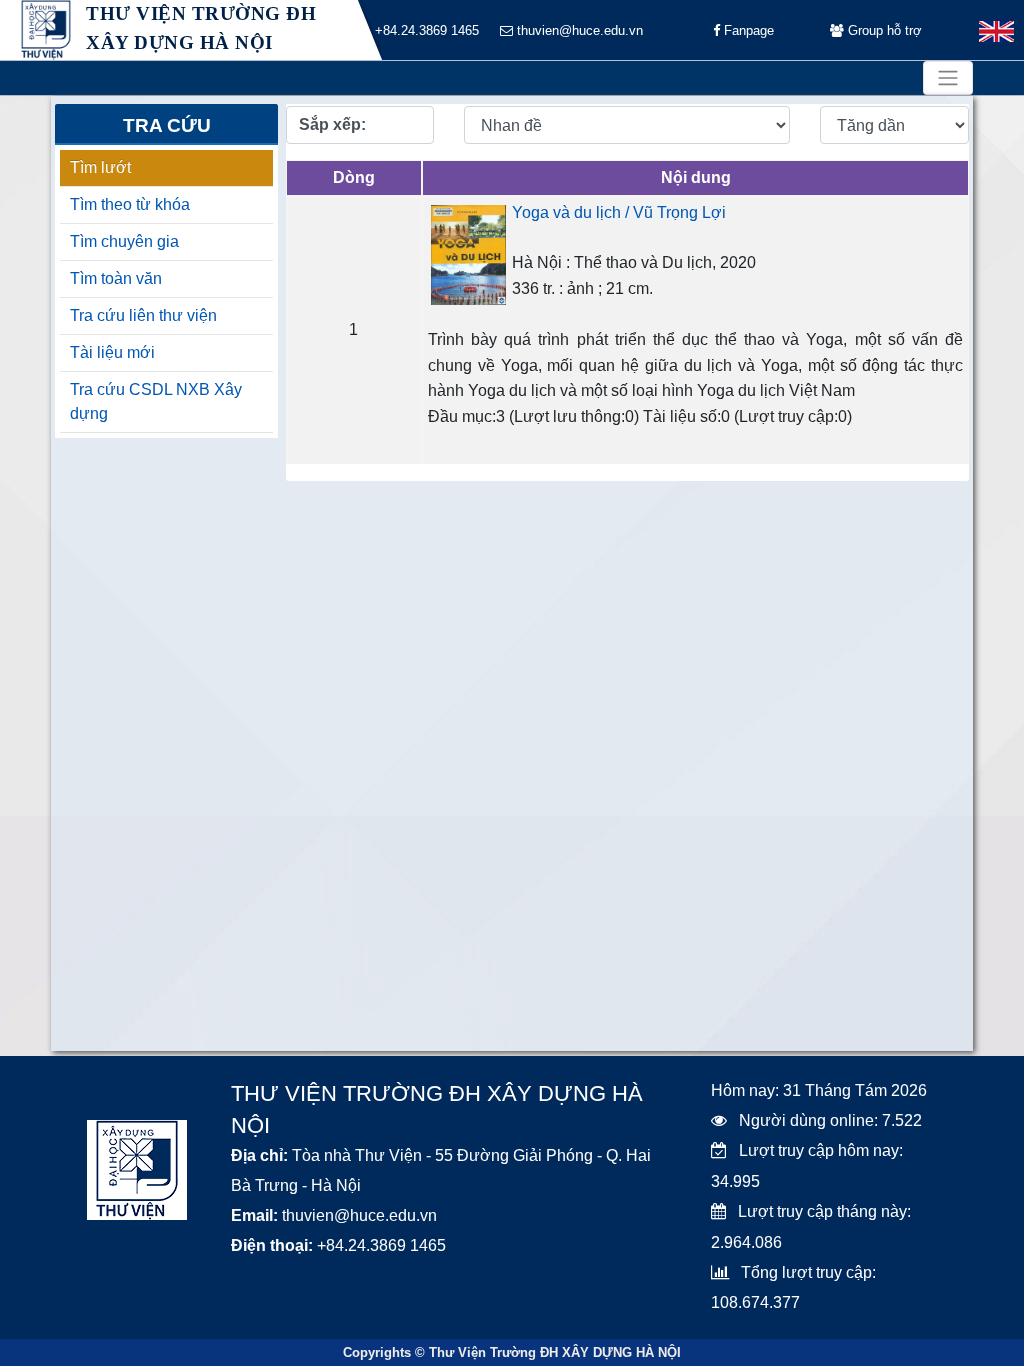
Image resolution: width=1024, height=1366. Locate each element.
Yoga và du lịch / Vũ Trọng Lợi (619, 212)
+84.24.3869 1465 (425, 30)
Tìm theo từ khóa (130, 204)
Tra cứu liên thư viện (143, 315)
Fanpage (747, 30)
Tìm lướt (100, 167)
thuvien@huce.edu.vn (578, 30)
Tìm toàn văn (116, 278)
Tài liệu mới (112, 352)
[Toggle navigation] (948, 78)
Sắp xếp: (332, 124)
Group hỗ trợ (883, 30)
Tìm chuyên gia (124, 241)
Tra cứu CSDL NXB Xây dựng (156, 401)
